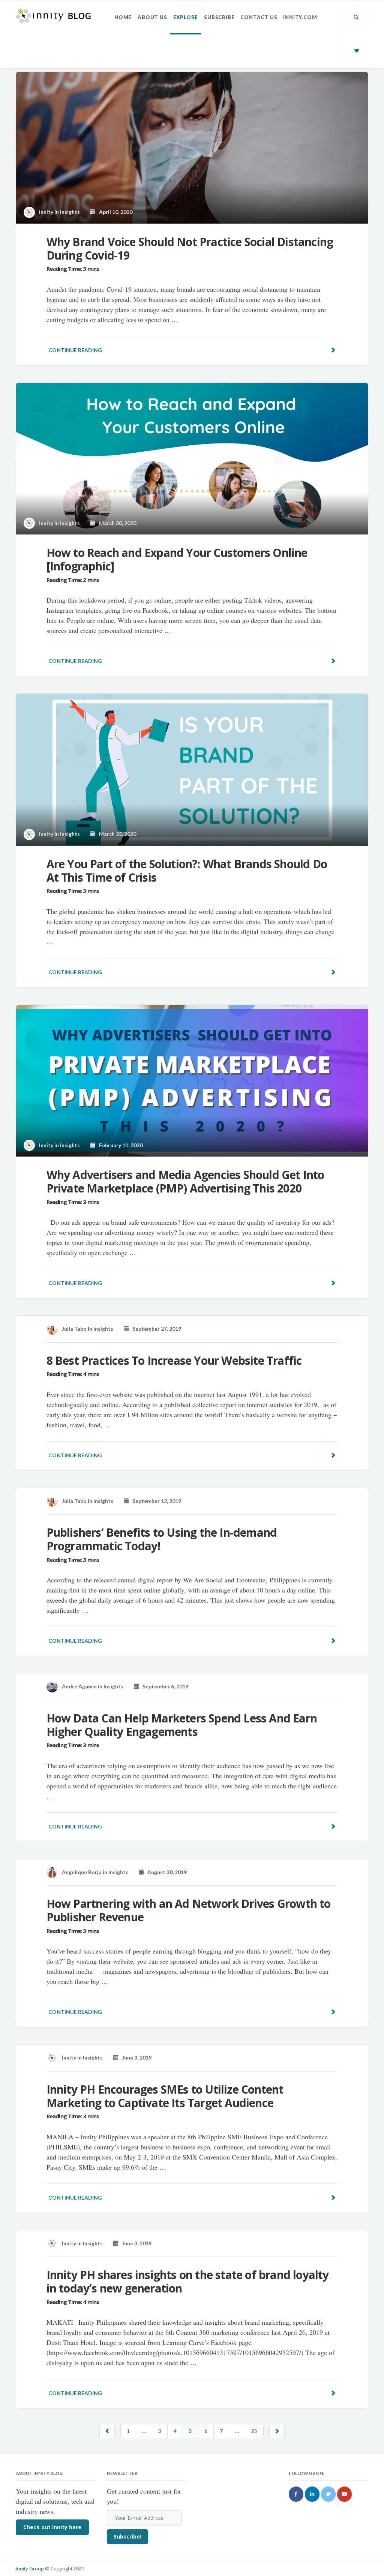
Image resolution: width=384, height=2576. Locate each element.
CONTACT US (259, 17)
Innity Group (30, 2569)
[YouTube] (344, 2494)
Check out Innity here (52, 2527)
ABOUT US (152, 17)
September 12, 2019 (155, 1501)
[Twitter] (328, 2494)
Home (123, 17)
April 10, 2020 (114, 212)
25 (254, 2431)
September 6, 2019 (164, 1686)
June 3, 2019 (135, 2057)
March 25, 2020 (116, 834)
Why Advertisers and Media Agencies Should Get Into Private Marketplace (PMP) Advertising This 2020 (185, 1181)
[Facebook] (296, 2494)
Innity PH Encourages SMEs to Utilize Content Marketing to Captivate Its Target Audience (165, 2096)
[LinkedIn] (312, 2494)
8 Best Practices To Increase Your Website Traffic (174, 1360)
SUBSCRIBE (219, 17)
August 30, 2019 (165, 1872)
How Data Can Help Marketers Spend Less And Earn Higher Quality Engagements (182, 1725)
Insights (70, 212)
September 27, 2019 (155, 1329)
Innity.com (300, 17)
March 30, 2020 (116, 523)
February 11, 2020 (119, 1145)
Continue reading (75, 350)
